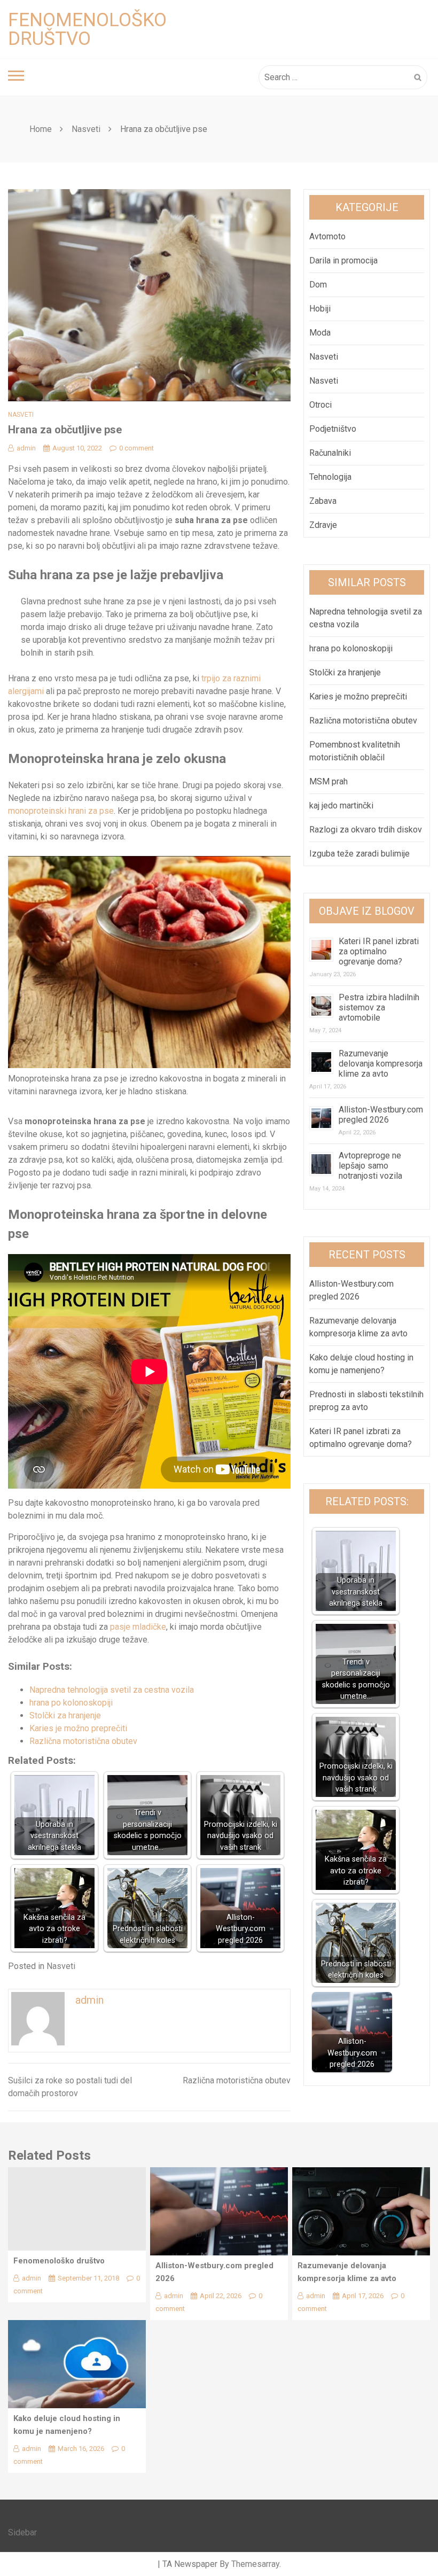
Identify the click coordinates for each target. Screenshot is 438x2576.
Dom (318, 285)
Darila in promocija (343, 260)
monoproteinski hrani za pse (61, 811)
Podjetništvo (333, 429)
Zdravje (323, 525)
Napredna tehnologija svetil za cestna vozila (112, 1690)
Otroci (320, 405)
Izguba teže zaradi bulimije (359, 854)
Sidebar (22, 2532)
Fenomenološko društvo (87, 29)
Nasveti (21, 415)
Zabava (323, 501)
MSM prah (328, 781)
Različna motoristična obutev (83, 1741)
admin (26, 448)
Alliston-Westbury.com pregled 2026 (381, 1115)
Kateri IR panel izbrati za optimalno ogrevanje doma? (379, 951)
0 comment (136, 448)
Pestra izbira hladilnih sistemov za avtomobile (379, 1007)
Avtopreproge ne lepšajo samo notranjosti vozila (370, 1166)
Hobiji (320, 309)
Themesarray (255, 2564)
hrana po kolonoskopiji (71, 1703)
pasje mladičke (138, 1627)
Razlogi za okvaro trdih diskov (366, 830)
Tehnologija (330, 477)
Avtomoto (327, 236)
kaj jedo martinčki (341, 806)
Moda (320, 333)
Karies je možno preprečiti (78, 1728)
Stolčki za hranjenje (65, 1715)
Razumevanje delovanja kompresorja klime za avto (381, 1064)
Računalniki (330, 453)
